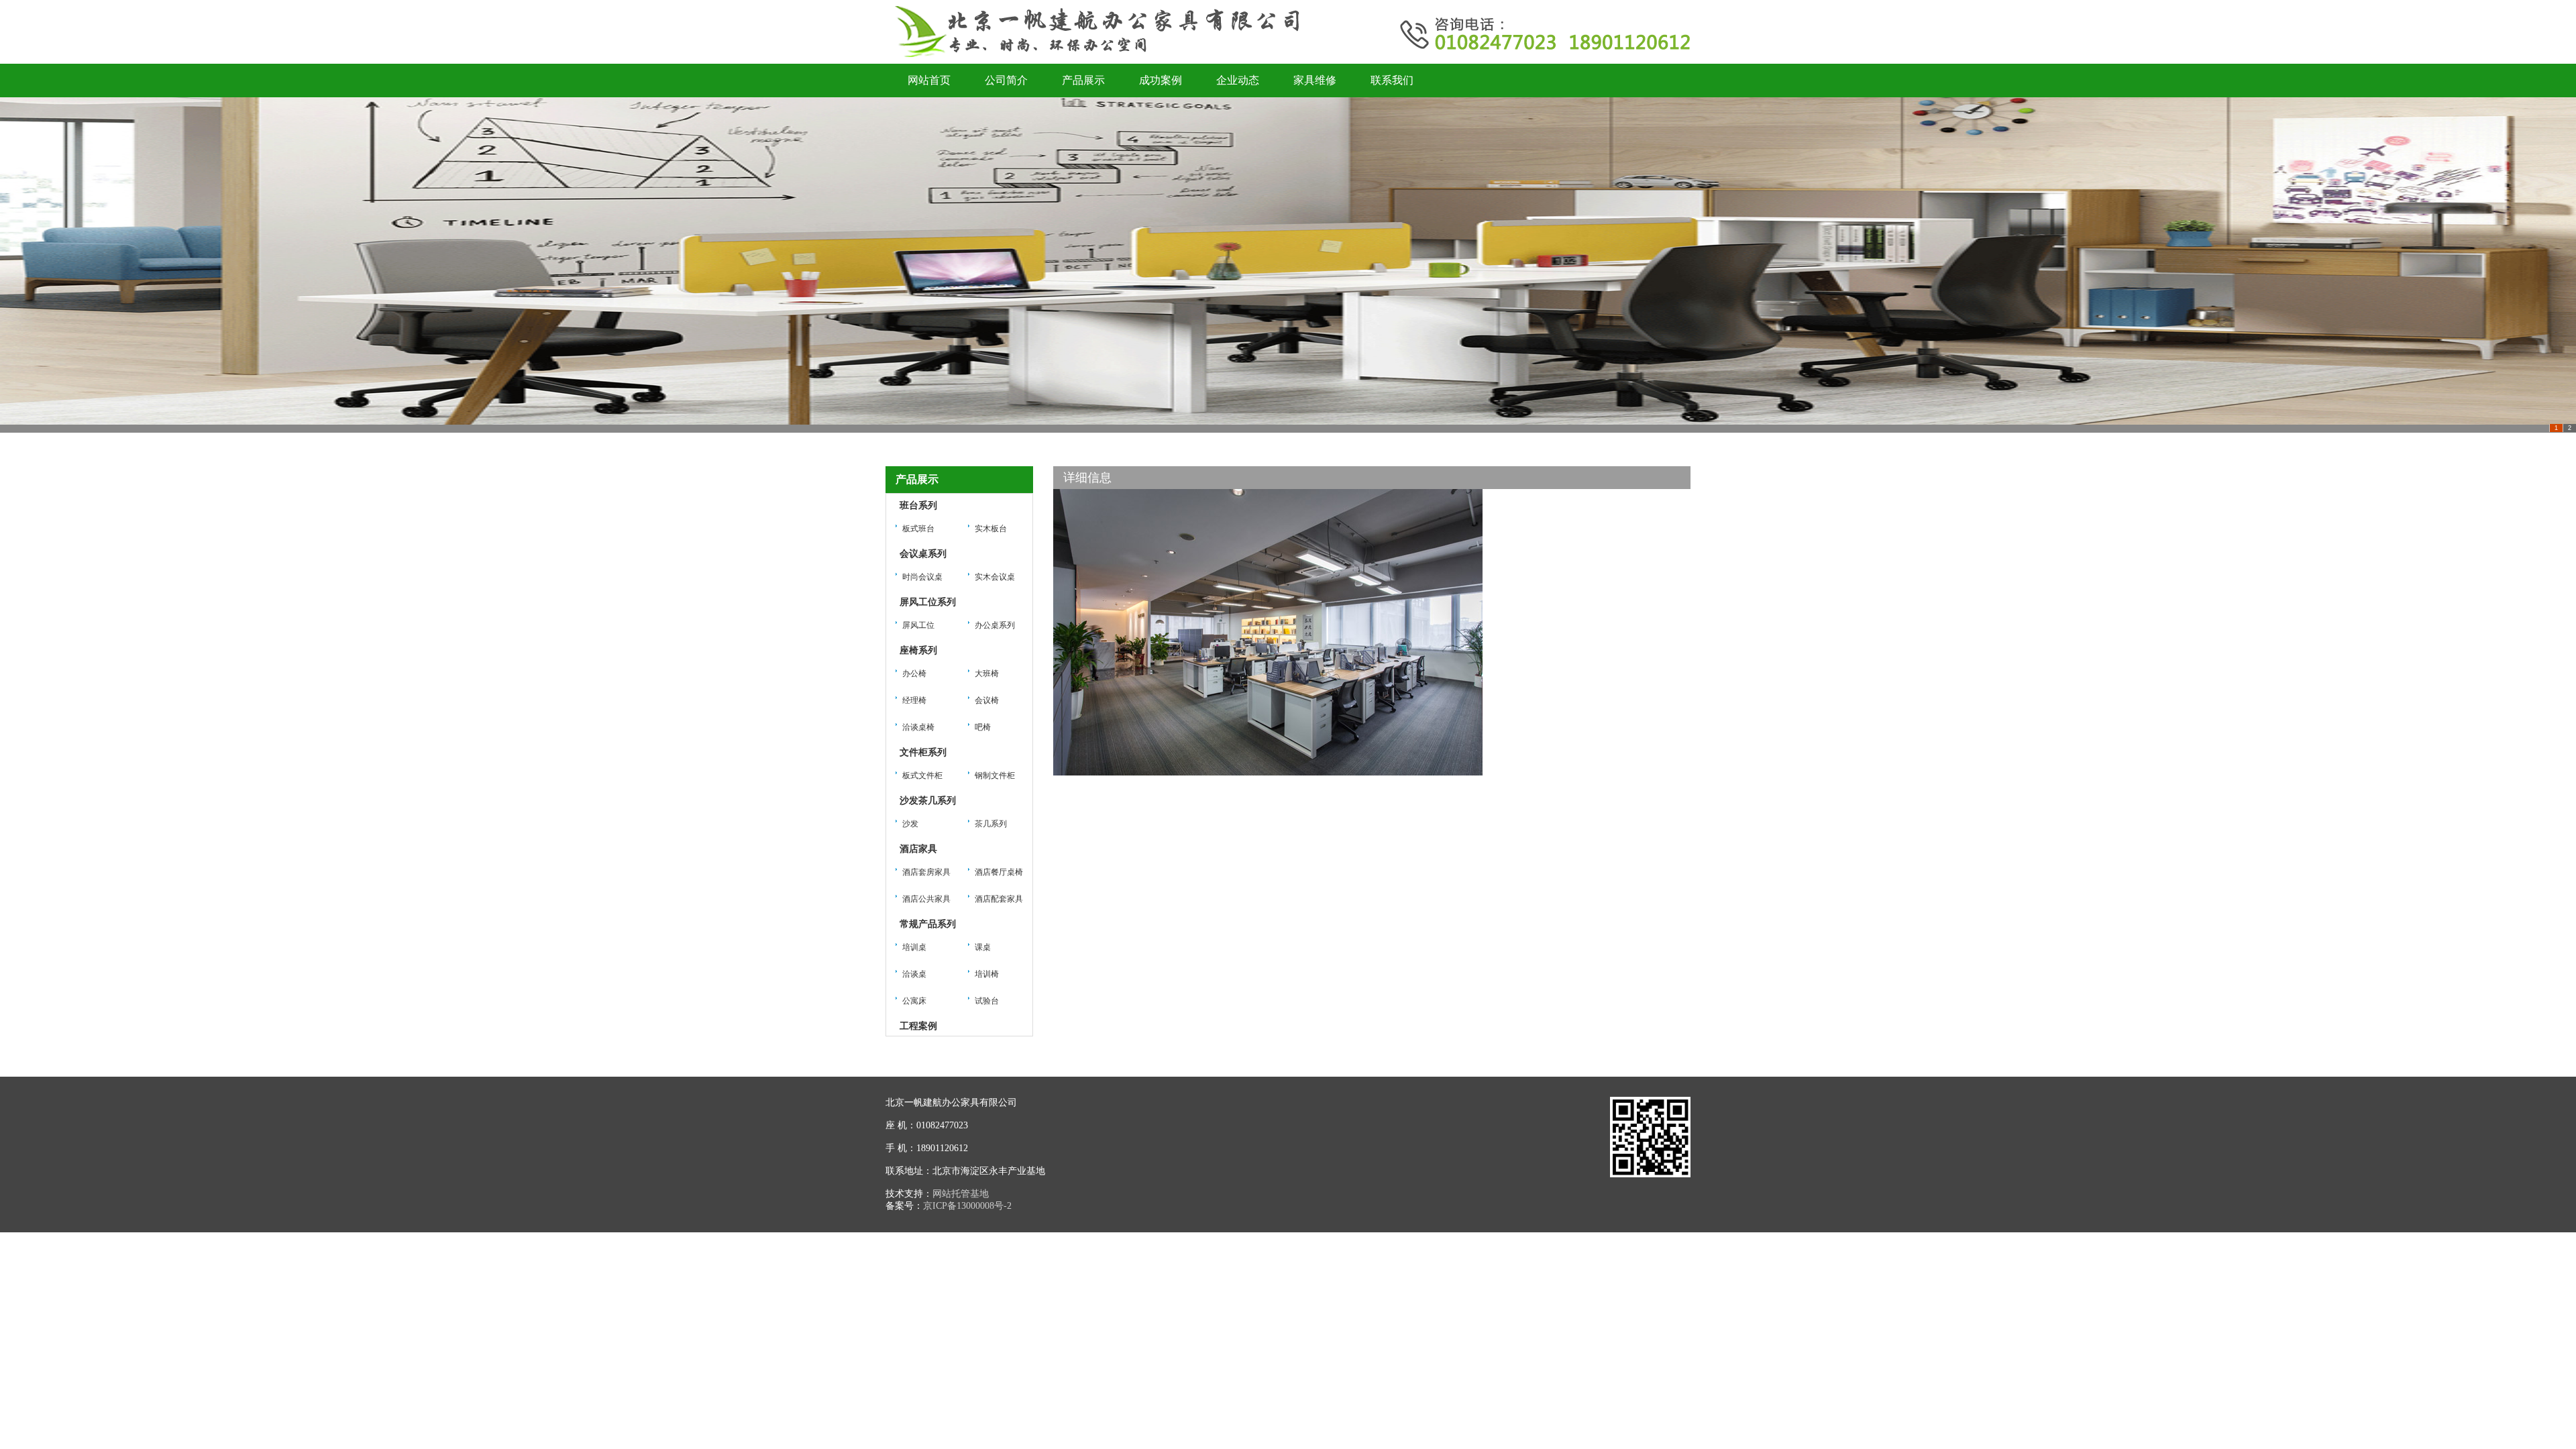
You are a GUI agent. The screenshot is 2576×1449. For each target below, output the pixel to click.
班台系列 (918, 505)
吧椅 (983, 727)
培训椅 (987, 974)
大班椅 (987, 674)
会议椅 (987, 700)
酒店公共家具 (926, 899)
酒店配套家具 (999, 899)
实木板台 (991, 529)
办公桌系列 (995, 625)
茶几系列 (991, 824)
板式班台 (918, 529)
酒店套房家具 (926, 872)
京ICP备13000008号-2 (967, 1206)
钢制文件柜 (995, 775)
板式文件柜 (922, 775)
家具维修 (1315, 80)
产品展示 (1083, 80)
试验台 (987, 1001)
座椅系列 (918, 650)
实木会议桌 (995, 577)
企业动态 (1238, 80)
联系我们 (1392, 80)
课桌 (983, 947)
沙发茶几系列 (928, 801)
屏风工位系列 (928, 602)
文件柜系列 (923, 752)
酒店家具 (918, 849)
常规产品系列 (928, 924)
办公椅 (914, 674)
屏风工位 (918, 625)
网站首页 (929, 80)
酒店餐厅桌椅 (999, 872)
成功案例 (1161, 80)
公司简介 (1006, 80)
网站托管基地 (961, 1194)
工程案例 (918, 1026)
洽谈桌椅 (918, 727)
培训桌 (914, 947)
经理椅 (914, 700)
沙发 (910, 824)
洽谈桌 (914, 974)
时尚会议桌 (922, 577)
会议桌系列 (923, 554)
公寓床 (914, 1001)
